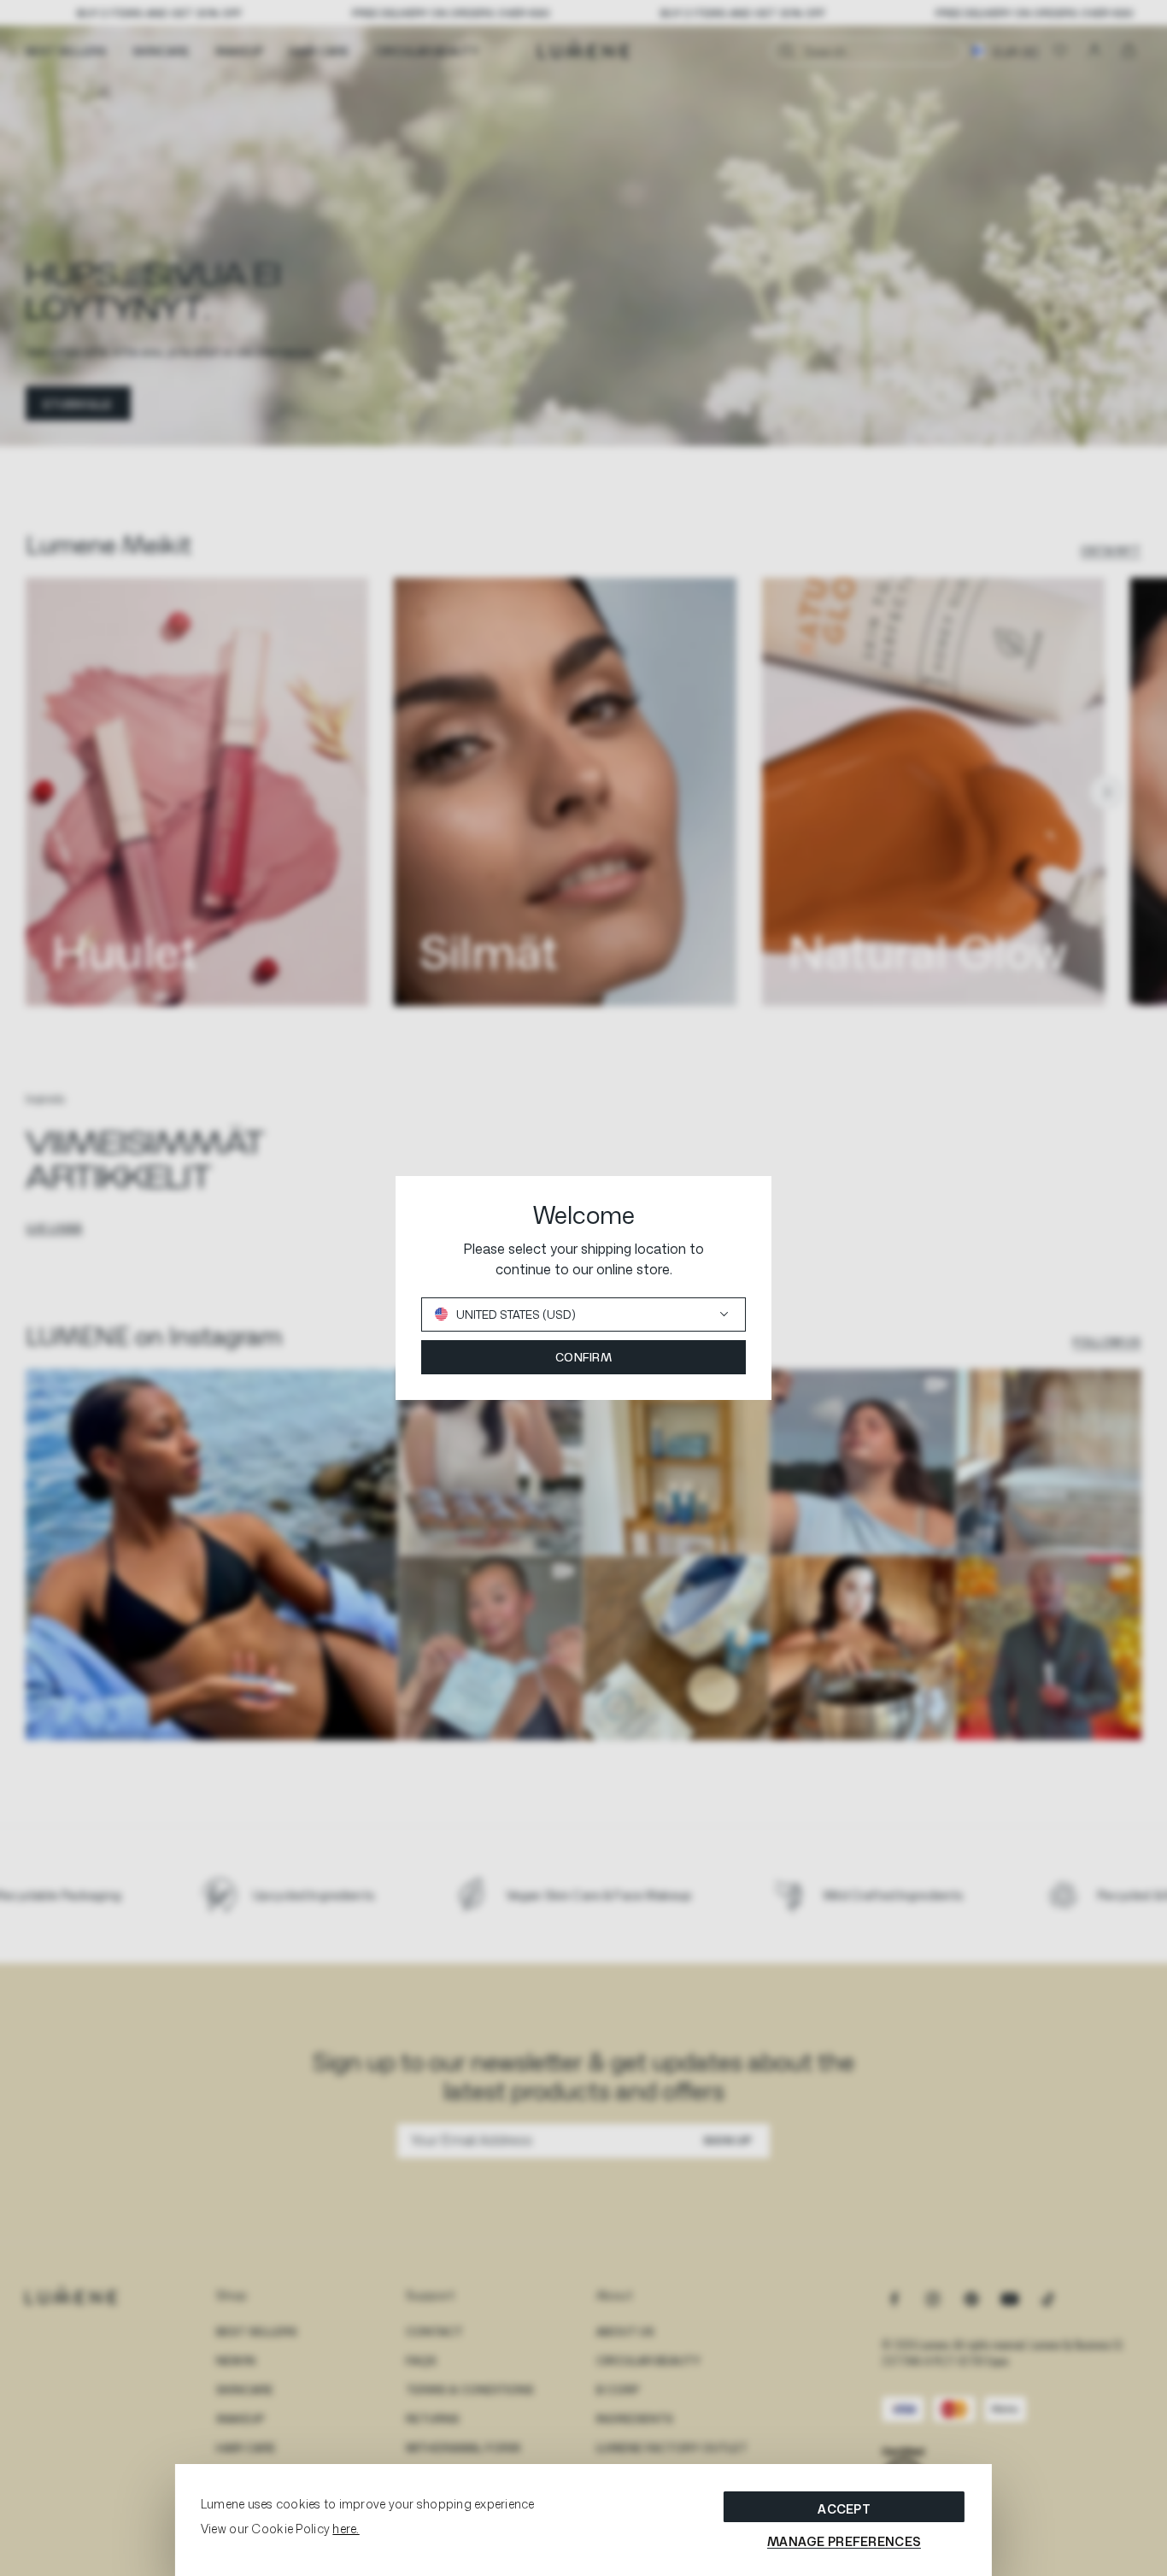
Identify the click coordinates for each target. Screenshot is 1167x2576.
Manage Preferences (844, 2541)
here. (346, 2529)
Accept (844, 2509)
